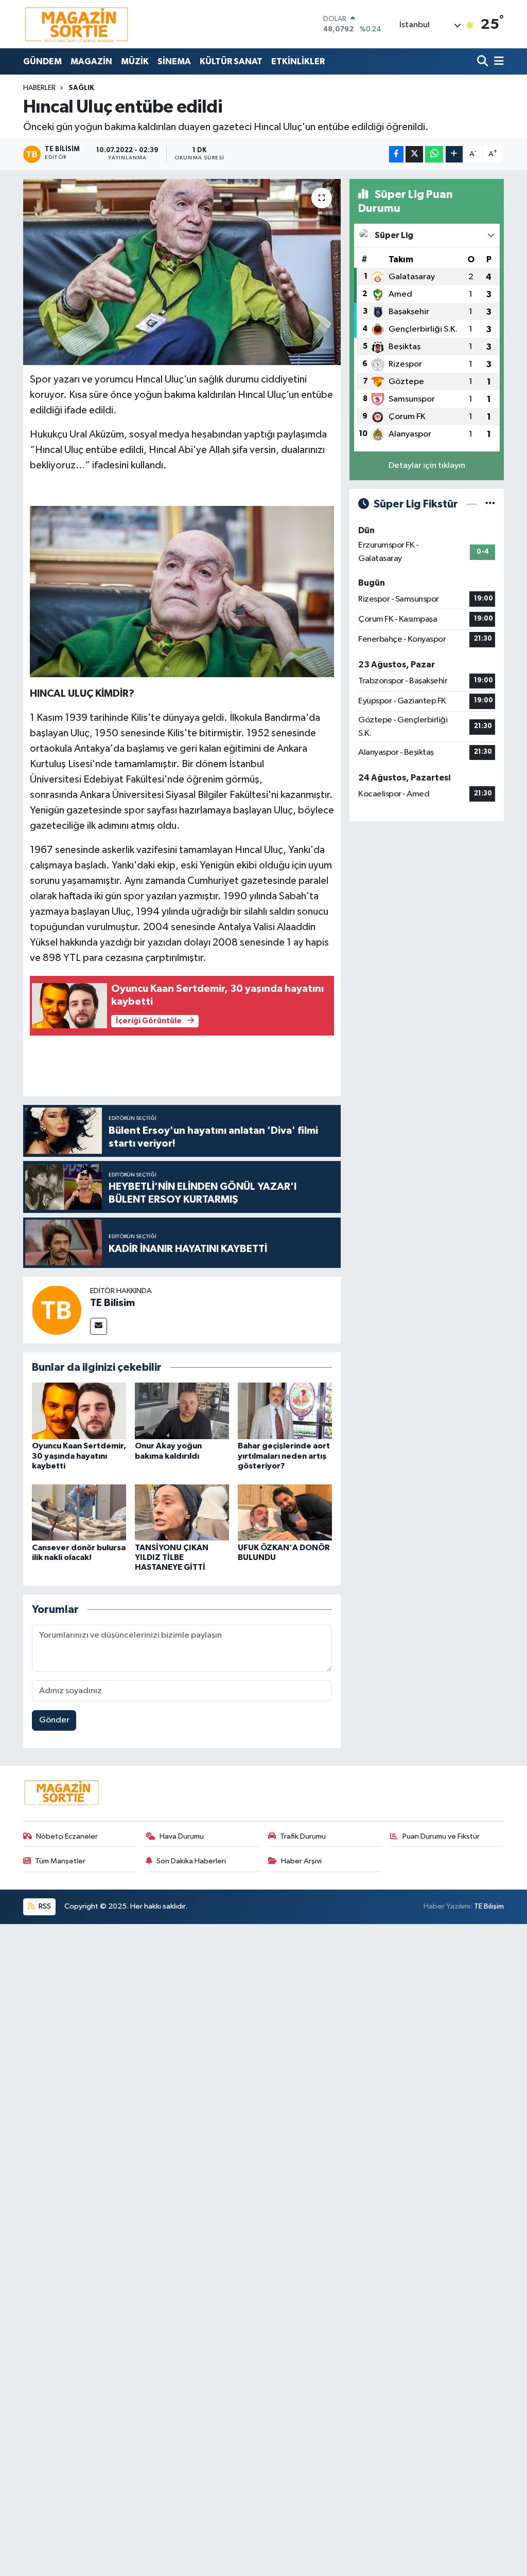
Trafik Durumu (303, 1836)
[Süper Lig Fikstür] (490, 504)
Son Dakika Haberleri (191, 1861)
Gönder (54, 1720)
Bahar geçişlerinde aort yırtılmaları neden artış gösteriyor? (284, 1456)
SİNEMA (174, 61)
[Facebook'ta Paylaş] (396, 155)
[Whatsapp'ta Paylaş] (434, 155)
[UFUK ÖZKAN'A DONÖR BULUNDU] (285, 1512)
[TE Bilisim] (57, 1310)
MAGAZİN (91, 61)
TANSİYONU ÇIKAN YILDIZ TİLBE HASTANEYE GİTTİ (172, 1557)
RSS (44, 1906)
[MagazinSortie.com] (77, 24)
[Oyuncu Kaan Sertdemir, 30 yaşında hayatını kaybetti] (79, 1411)
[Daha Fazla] (454, 155)
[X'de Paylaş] (414, 155)
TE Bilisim (112, 1303)
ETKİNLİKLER (298, 61)
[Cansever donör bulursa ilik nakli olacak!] (79, 1512)
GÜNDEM (42, 61)
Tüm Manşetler (60, 1861)
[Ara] (484, 61)
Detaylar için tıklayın (427, 466)
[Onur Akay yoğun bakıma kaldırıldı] (182, 1411)
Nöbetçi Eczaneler (67, 1836)
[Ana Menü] (497, 61)
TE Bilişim (489, 1906)
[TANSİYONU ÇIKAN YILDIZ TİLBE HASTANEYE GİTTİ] (182, 1512)
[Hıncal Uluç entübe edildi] (182, 272)
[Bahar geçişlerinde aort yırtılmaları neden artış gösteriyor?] (285, 1411)
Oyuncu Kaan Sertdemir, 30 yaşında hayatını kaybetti (79, 1456)
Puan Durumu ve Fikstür (441, 1836)
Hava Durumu (182, 1836)
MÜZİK (135, 61)
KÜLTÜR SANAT (231, 61)
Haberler (39, 88)
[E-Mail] (99, 1326)
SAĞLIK (81, 88)
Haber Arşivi (301, 1861)
